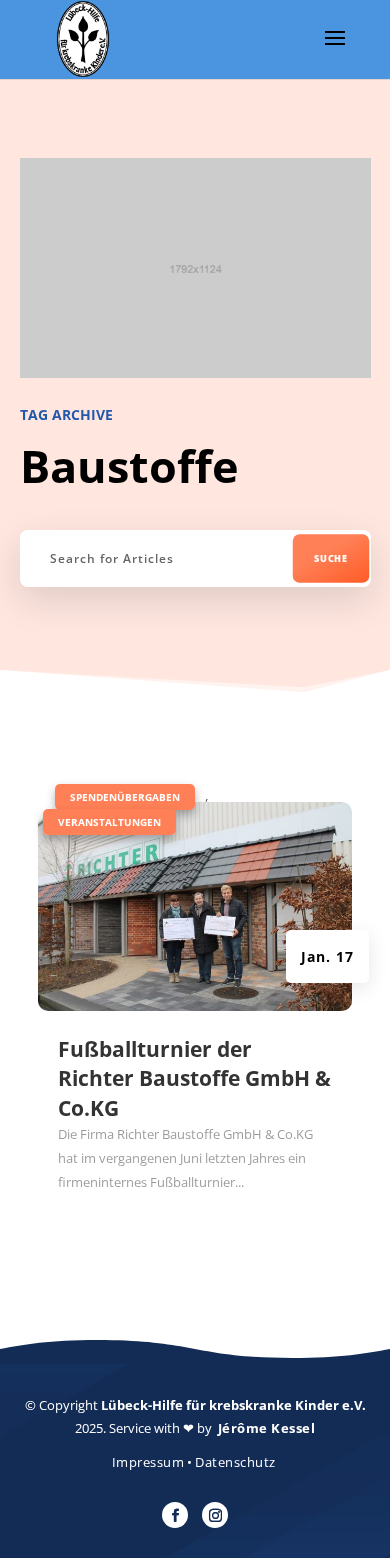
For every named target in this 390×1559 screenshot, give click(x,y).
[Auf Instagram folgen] (215, 1515)
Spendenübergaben (125, 797)
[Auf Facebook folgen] (175, 1515)
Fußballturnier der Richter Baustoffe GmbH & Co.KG (194, 1078)
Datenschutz (235, 1462)
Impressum (148, 1462)
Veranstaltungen (109, 822)
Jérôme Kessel (267, 1428)
